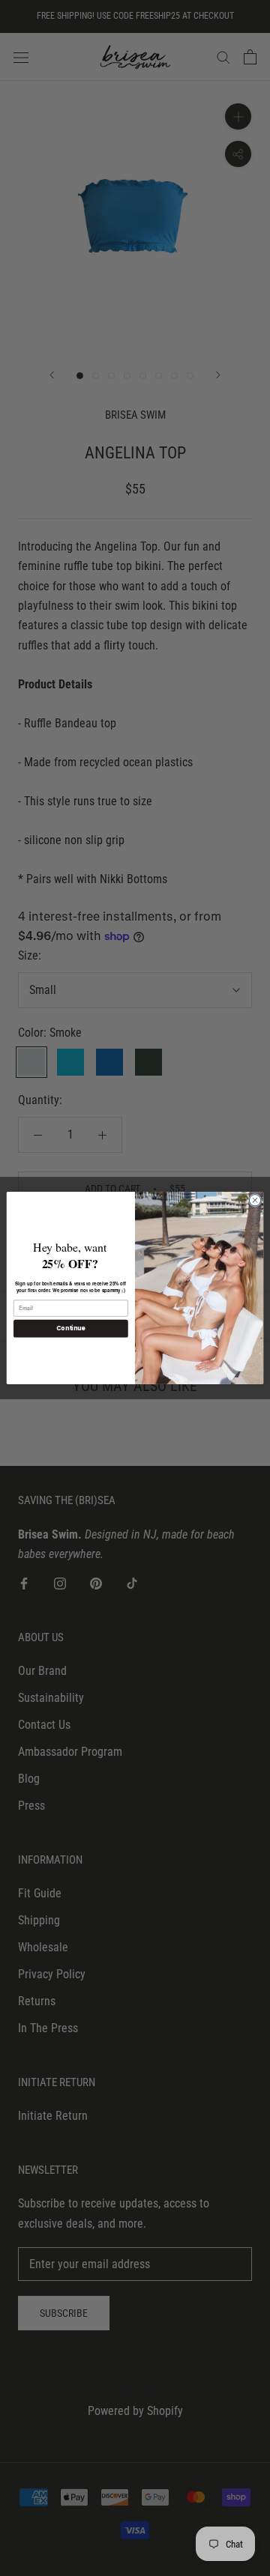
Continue (70, 1328)
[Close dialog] (255, 1200)
